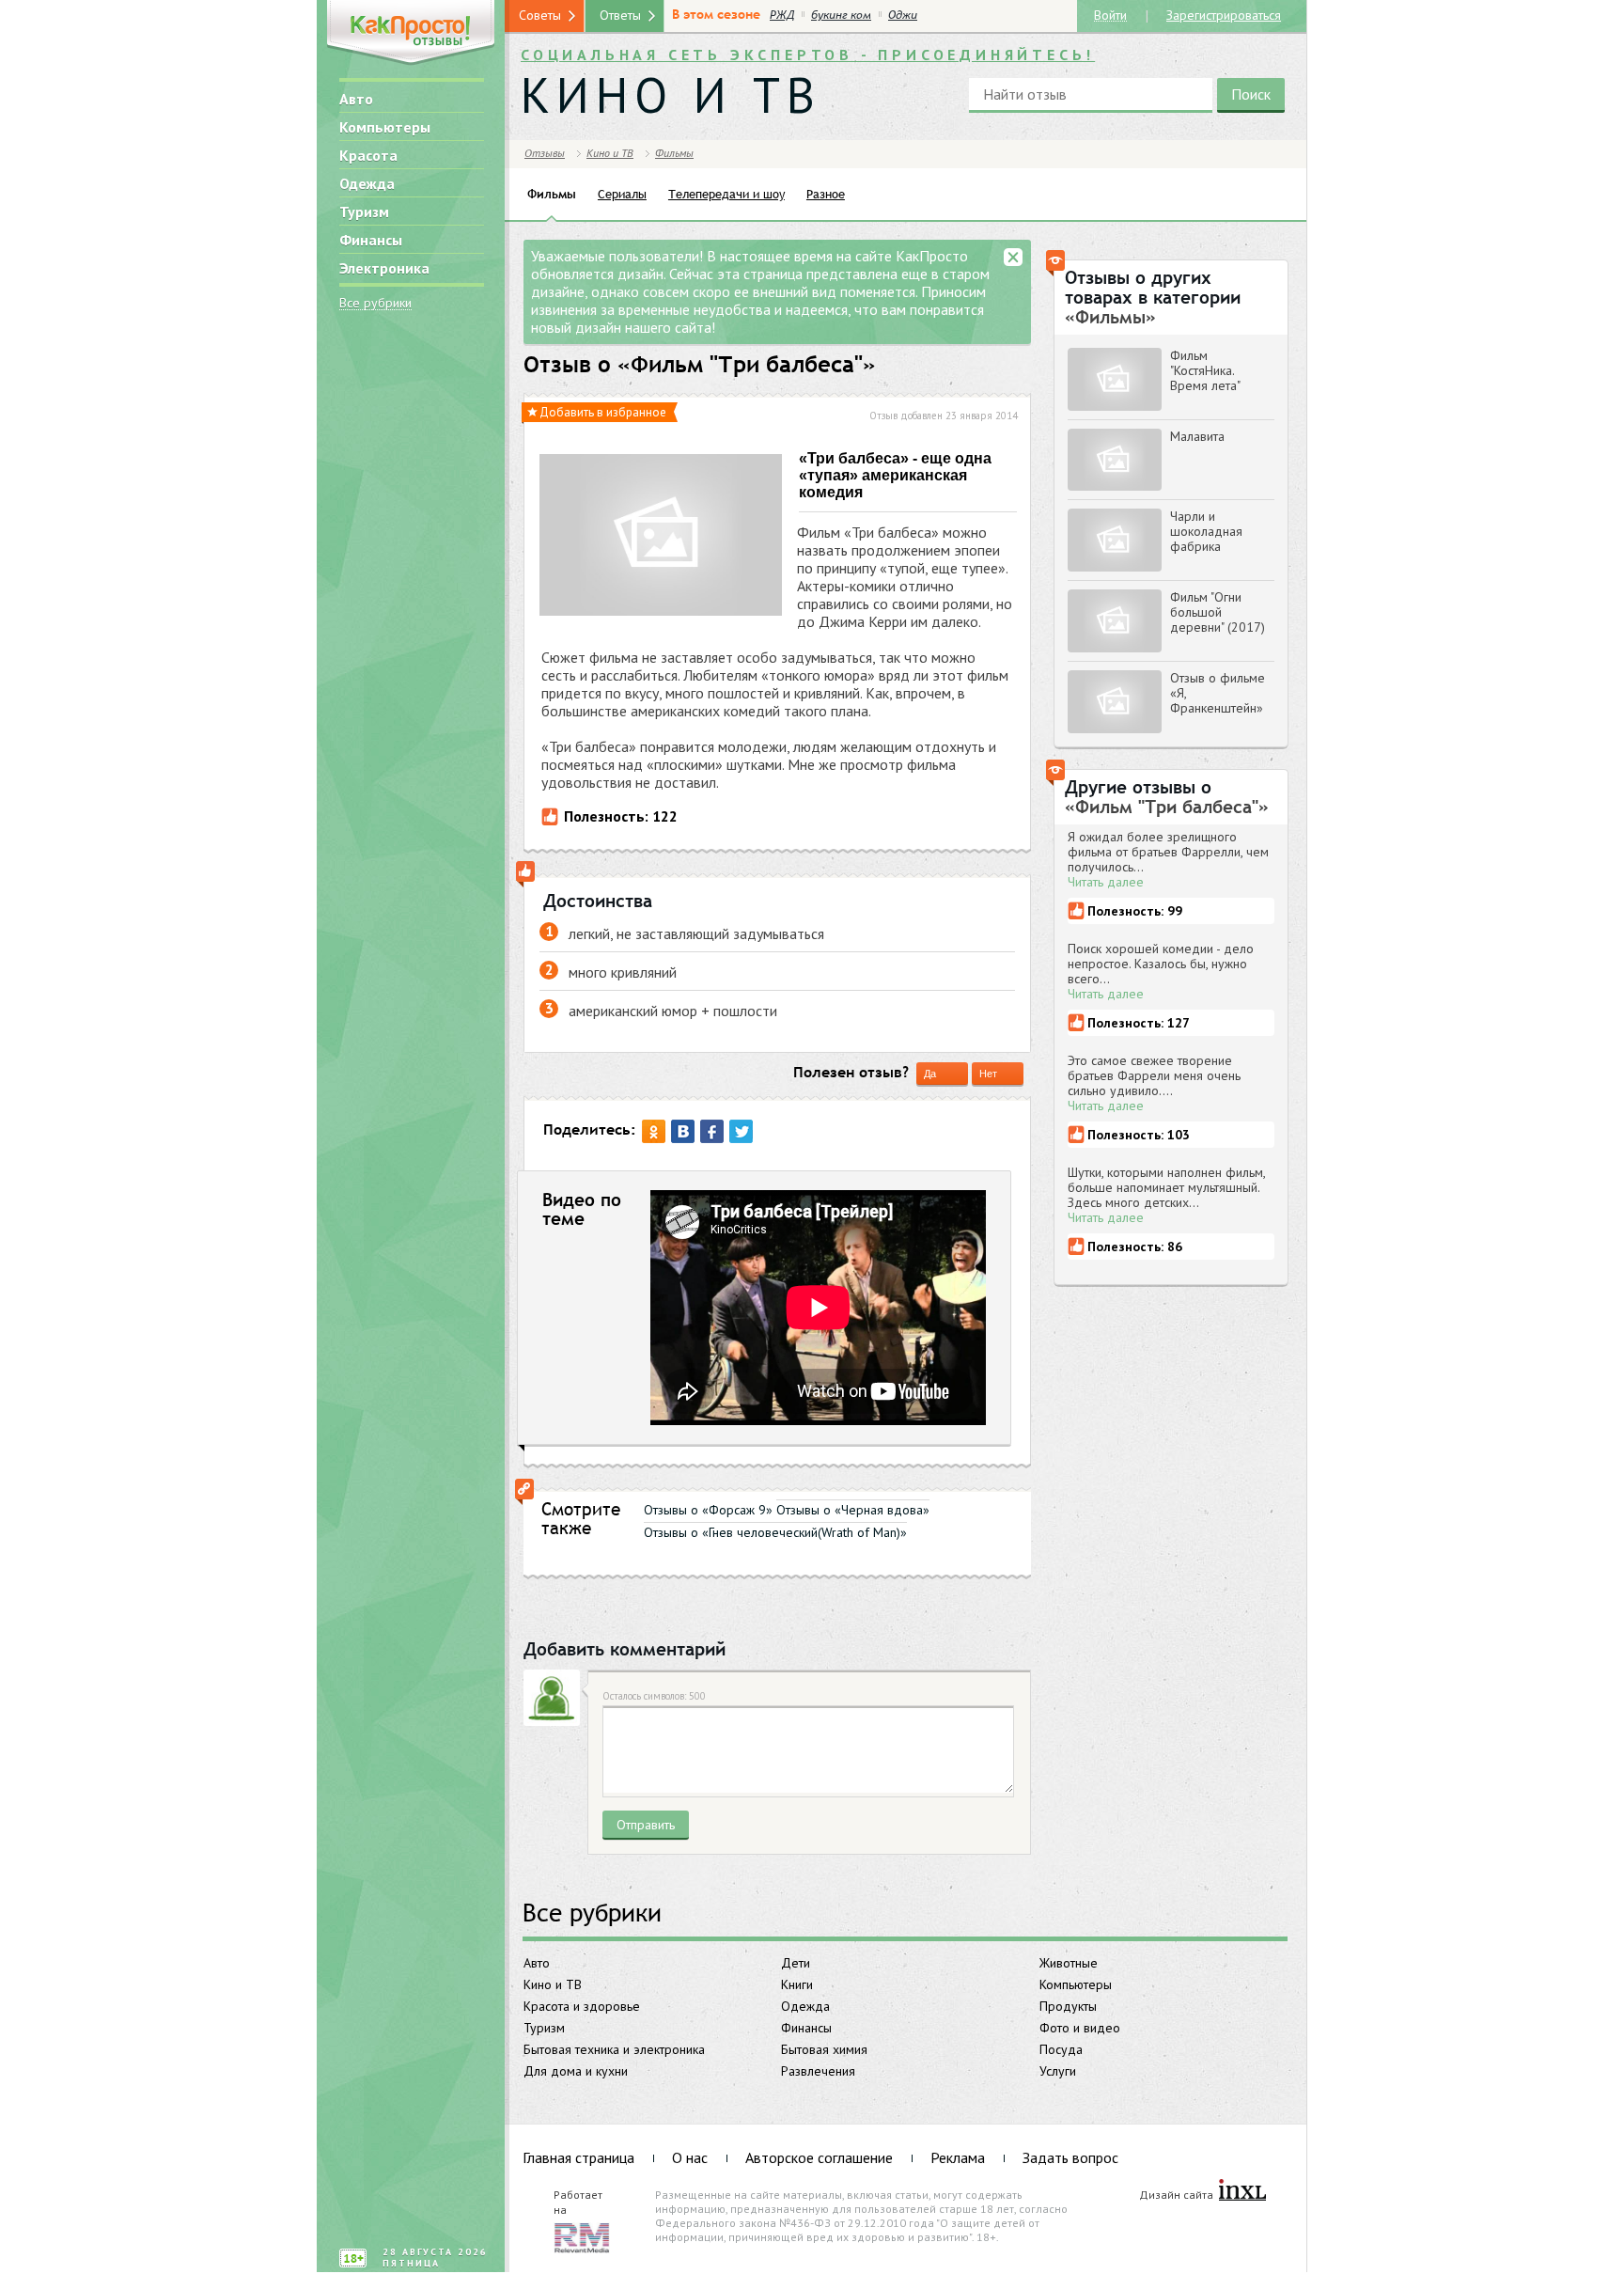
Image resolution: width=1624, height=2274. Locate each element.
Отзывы (545, 153)
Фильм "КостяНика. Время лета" (1205, 370)
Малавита (1197, 436)
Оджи (903, 15)
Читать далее (1106, 882)
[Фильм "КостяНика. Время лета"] (1115, 379)
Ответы (620, 15)
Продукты (1068, 2006)
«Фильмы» (1110, 317)
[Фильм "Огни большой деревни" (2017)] (1115, 621)
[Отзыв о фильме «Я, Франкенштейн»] (1115, 702)
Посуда (1061, 2049)
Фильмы (674, 153)
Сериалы (622, 194)
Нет (988, 1074)
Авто (356, 99)
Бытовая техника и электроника (614, 2049)
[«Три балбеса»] (661, 537)
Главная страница (578, 2157)
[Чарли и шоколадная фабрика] (1115, 540)
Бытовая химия (824, 2049)
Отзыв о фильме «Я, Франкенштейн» (1218, 693)
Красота (368, 155)
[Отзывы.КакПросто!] (411, 34)
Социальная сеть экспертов (808, 55)
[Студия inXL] (1242, 2191)
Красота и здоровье (582, 2006)
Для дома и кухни (576, 2071)
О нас (690, 2157)
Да (930, 1074)
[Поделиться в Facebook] (712, 1131)
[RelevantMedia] (582, 2236)
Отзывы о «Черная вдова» (853, 1510)
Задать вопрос (1070, 2157)
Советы (540, 15)
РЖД (782, 15)
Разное (826, 194)
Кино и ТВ (553, 1984)
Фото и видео (1080, 2028)
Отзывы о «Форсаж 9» (708, 1510)
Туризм (364, 212)
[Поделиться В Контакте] (683, 1131)
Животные (1069, 1963)
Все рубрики (375, 303)
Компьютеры (385, 127)
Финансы (371, 240)
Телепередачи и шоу (726, 194)
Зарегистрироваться (1224, 14)
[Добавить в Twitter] (741, 1131)
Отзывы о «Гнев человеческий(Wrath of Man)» (775, 1532)
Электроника (384, 268)
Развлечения (818, 2071)
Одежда (367, 183)
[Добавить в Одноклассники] (654, 1131)
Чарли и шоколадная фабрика (1206, 531)
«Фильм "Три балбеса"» (747, 365)
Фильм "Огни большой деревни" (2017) (1218, 612)
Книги (797, 1984)
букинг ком (841, 15)
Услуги (1058, 2071)
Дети (796, 1963)
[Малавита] (1115, 460)
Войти (1110, 15)
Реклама (958, 2157)
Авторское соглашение (819, 2157)
